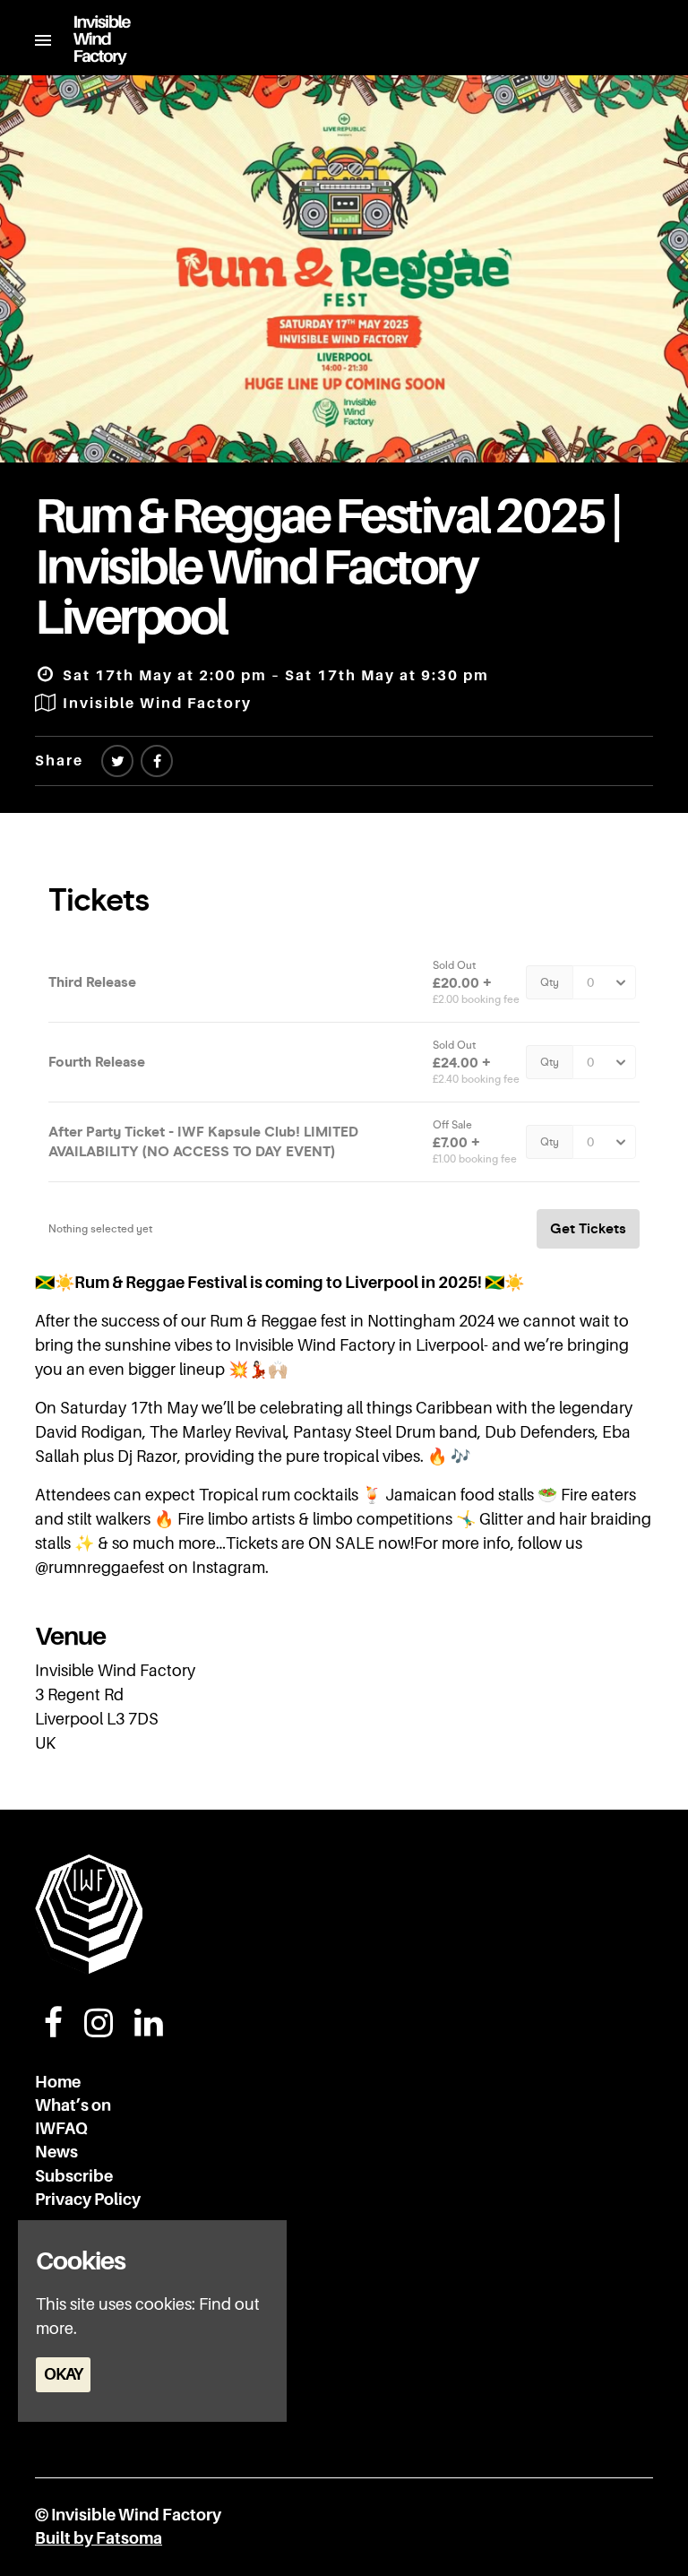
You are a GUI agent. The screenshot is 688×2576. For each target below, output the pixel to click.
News (56, 2152)
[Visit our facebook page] (157, 762)
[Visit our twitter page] (117, 762)
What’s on (73, 2105)
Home (58, 2082)
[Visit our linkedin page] (149, 2029)
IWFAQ (61, 2129)
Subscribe (74, 2176)
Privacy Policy (88, 2200)
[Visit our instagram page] (99, 2029)
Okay (63, 2374)
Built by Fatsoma (99, 2538)
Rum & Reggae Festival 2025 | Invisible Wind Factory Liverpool (327, 566)
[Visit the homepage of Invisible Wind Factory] (91, 40)
